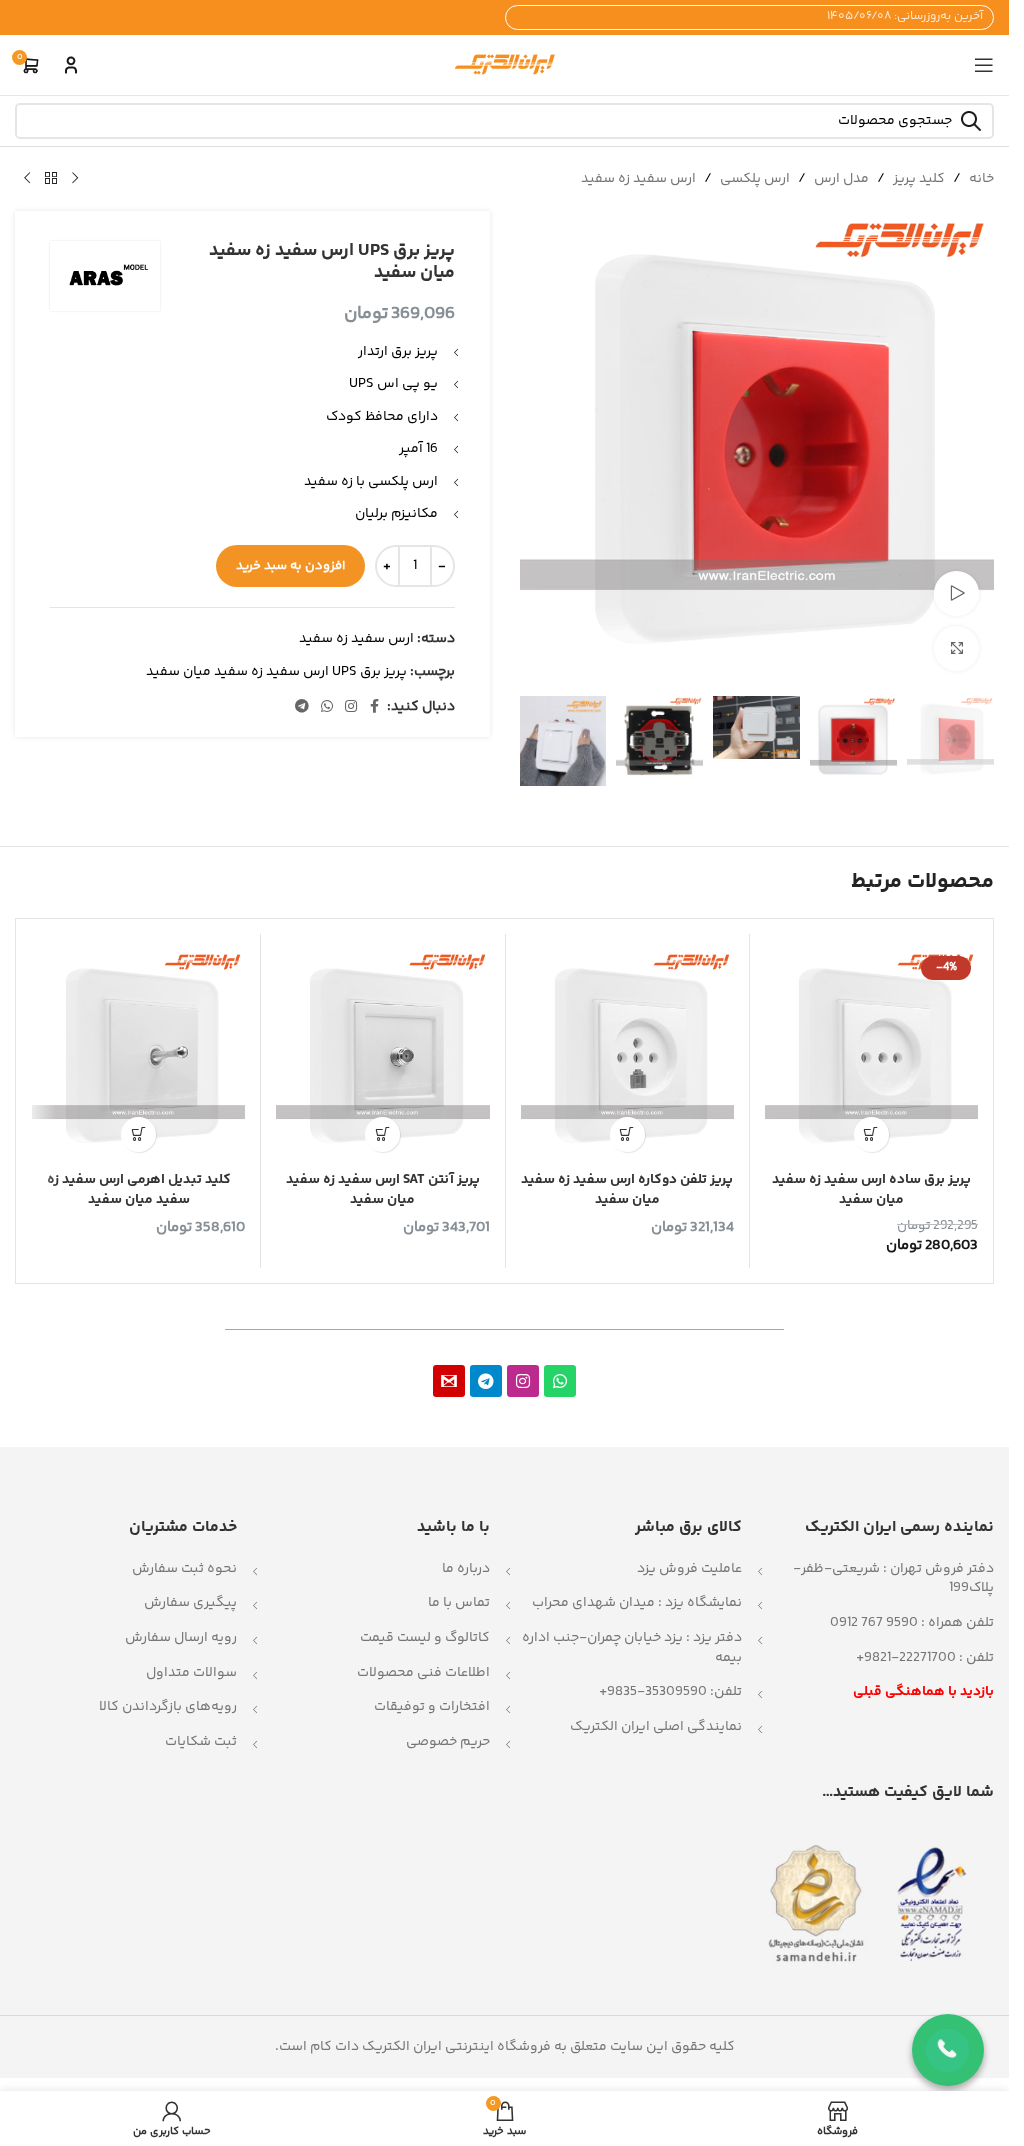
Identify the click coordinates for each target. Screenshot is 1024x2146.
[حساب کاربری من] (71, 65)
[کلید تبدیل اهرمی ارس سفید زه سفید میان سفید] (138, 1055)
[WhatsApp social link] (327, 707)
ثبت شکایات (201, 1742)
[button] (871, 1134)
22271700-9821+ (906, 1658)
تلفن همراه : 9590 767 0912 (912, 1623)
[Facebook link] (375, 707)
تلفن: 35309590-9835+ (670, 1692)
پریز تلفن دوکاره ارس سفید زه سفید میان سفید (627, 1190)
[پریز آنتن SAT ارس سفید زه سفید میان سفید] (382, 1055)
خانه (981, 179)
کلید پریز (919, 179)
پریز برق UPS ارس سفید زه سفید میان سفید (276, 672)
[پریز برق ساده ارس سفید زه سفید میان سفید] (871, 1055)
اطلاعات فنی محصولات (423, 1673)
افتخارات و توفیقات (432, 1707)
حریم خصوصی (448, 1742)
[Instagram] (523, 1381)
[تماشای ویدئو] (956, 593)
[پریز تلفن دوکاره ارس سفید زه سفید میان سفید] (627, 1055)
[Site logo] (505, 65)
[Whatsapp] (560, 1381)
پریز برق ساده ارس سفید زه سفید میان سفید (871, 1190)
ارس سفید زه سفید (638, 179)
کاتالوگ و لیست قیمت (425, 1638)
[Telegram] (486, 1381)
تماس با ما (459, 1603)
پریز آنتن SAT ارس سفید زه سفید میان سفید (383, 1190)
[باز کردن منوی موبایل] (984, 65)
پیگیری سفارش (190, 1603)
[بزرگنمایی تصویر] (956, 648)
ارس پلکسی (755, 179)
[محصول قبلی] (75, 179)
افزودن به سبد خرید (290, 566)
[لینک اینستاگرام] (351, 707)
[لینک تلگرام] (302, 707)
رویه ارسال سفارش (181, 1638)
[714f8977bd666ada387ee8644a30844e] (449, 1381)
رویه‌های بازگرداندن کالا (168, 1707)
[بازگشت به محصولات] (51, 179)
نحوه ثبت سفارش (184, 1569)
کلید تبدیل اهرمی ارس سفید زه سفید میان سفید (139, 1190)
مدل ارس (841, 179)
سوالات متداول (191, 1673)
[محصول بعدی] (27, 179)
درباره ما (466, 1569)
